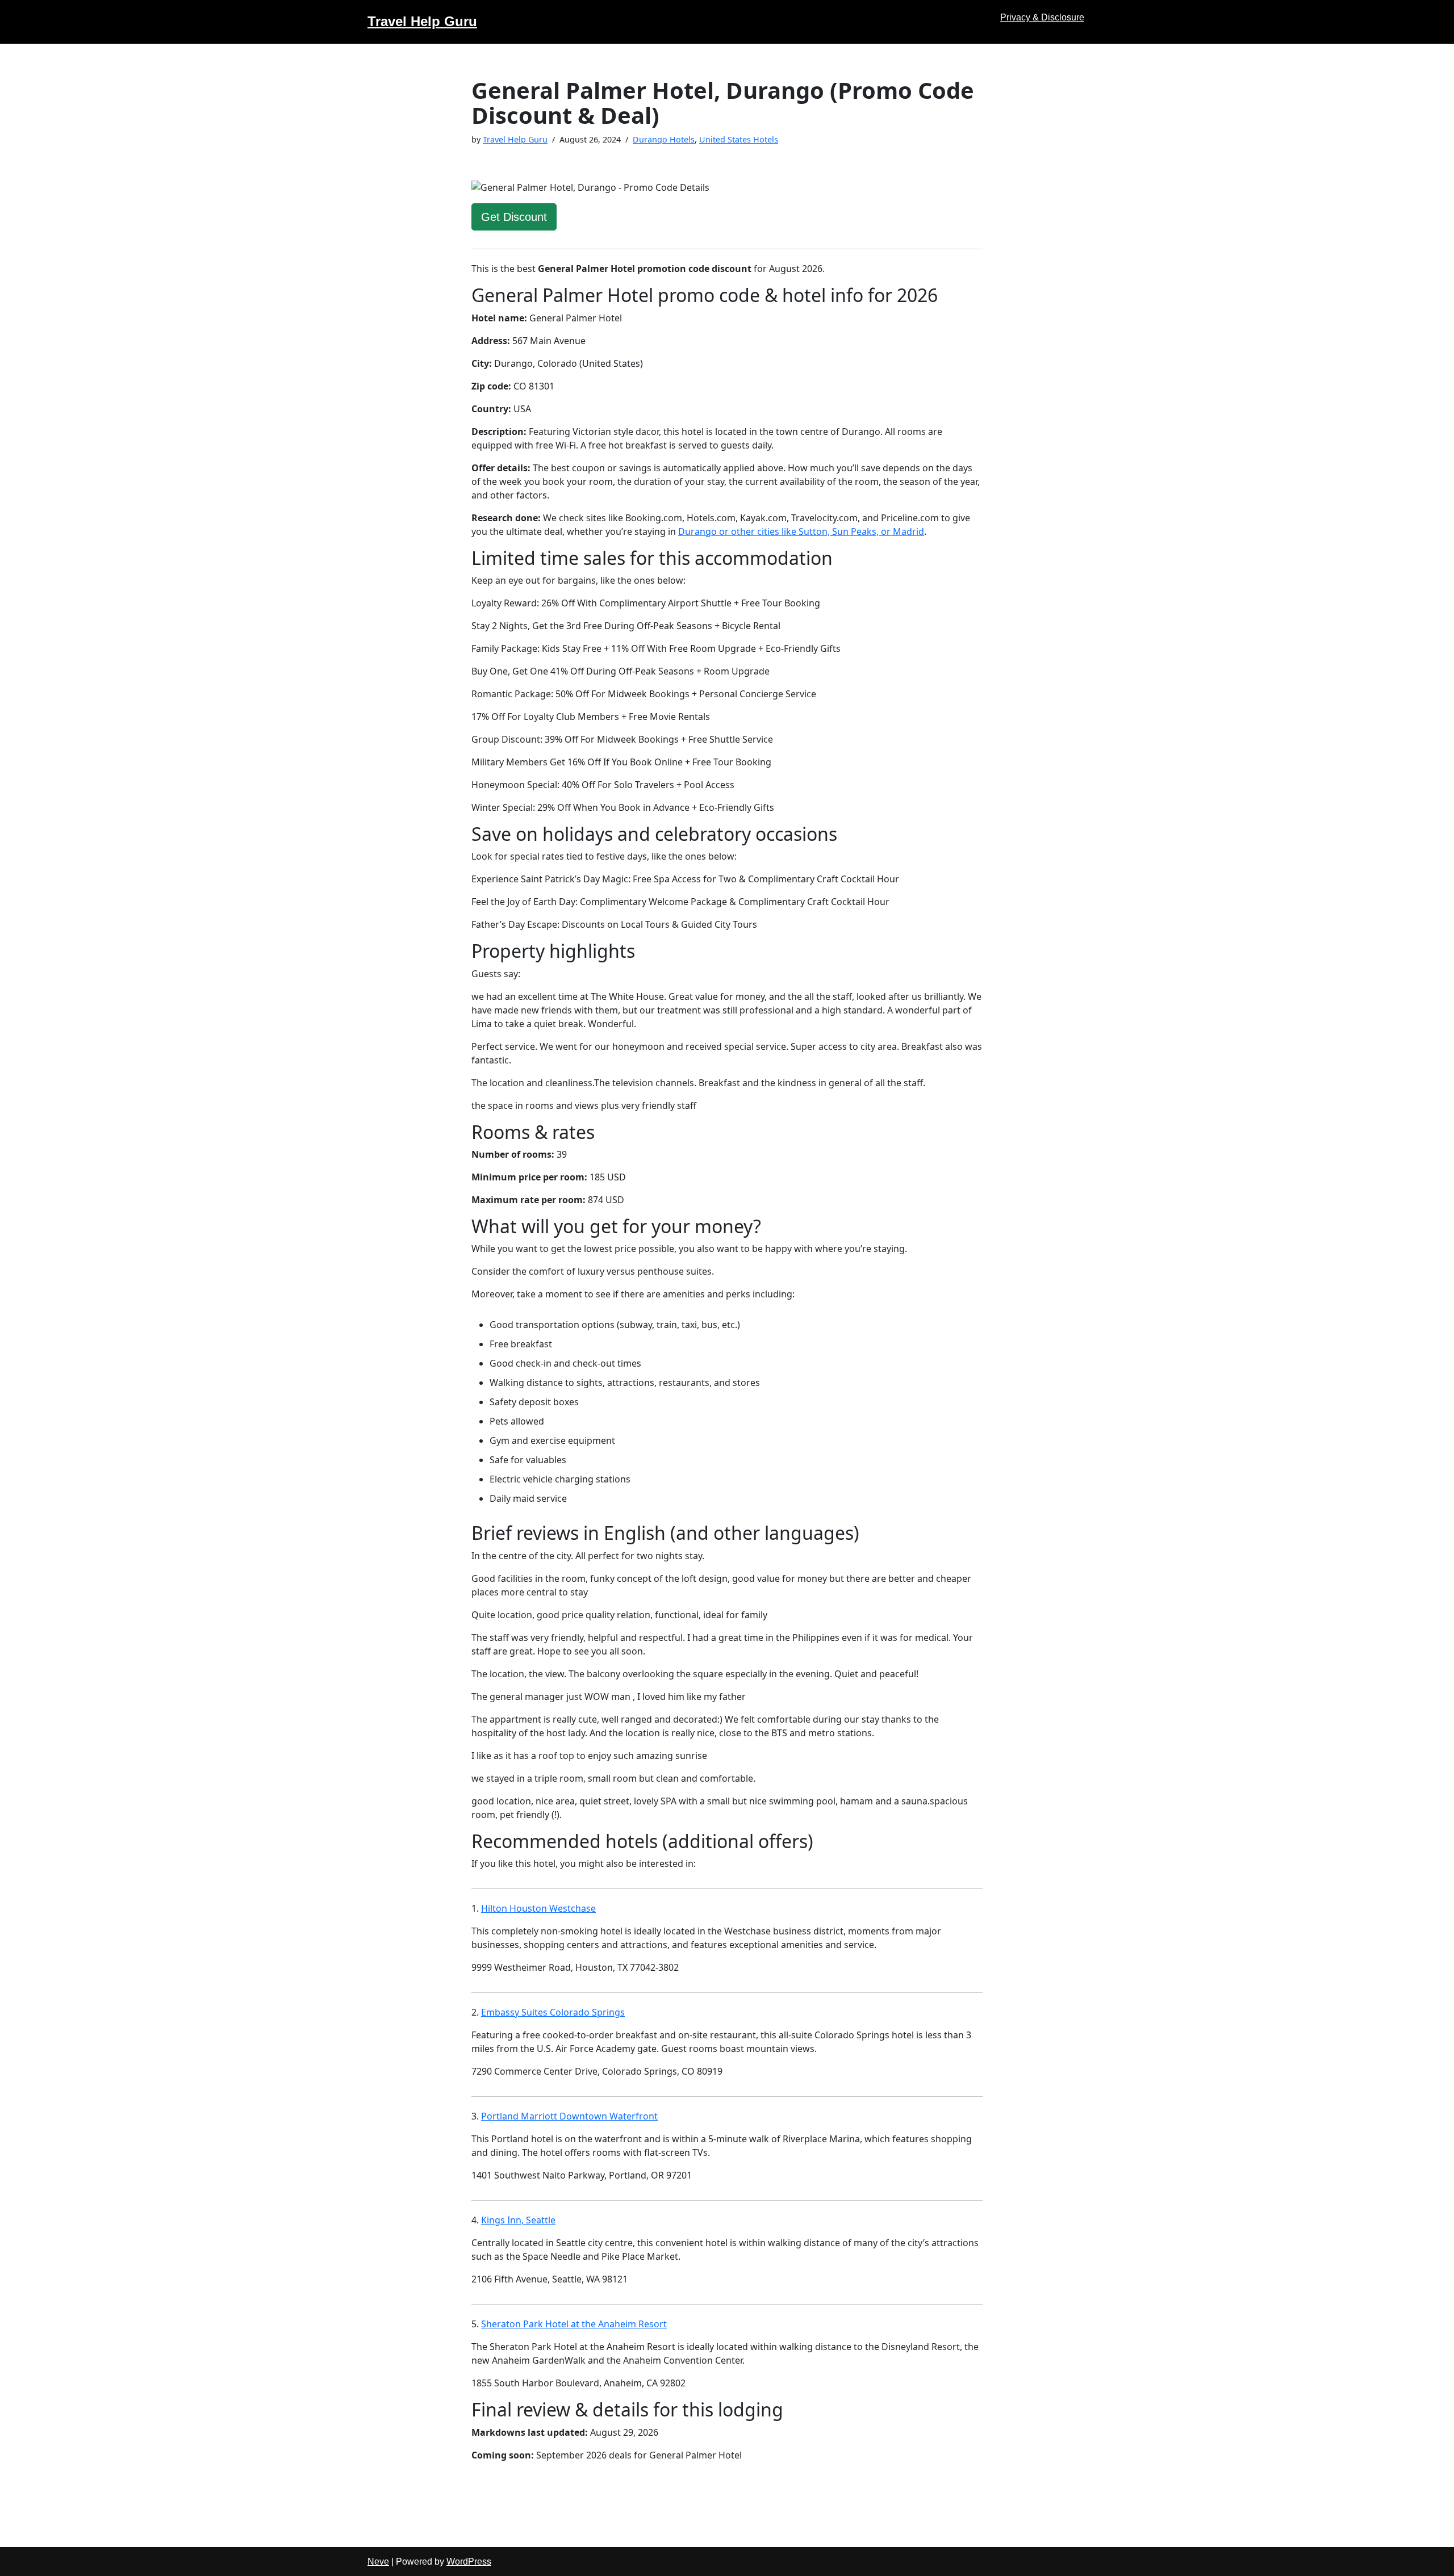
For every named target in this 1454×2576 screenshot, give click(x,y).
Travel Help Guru (515, 139)
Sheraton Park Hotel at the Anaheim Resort (574, 2324)
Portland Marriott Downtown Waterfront (569, 2116)
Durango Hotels (664, 139)
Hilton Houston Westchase (538, 1908)
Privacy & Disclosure (1042, 17)
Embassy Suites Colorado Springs (553, 2012)
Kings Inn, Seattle (518, 2220)
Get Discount (514, 217)
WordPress (469, 2562)
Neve (378, 2562)
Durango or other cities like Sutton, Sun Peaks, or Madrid (801, 531)
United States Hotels (739, 139)
